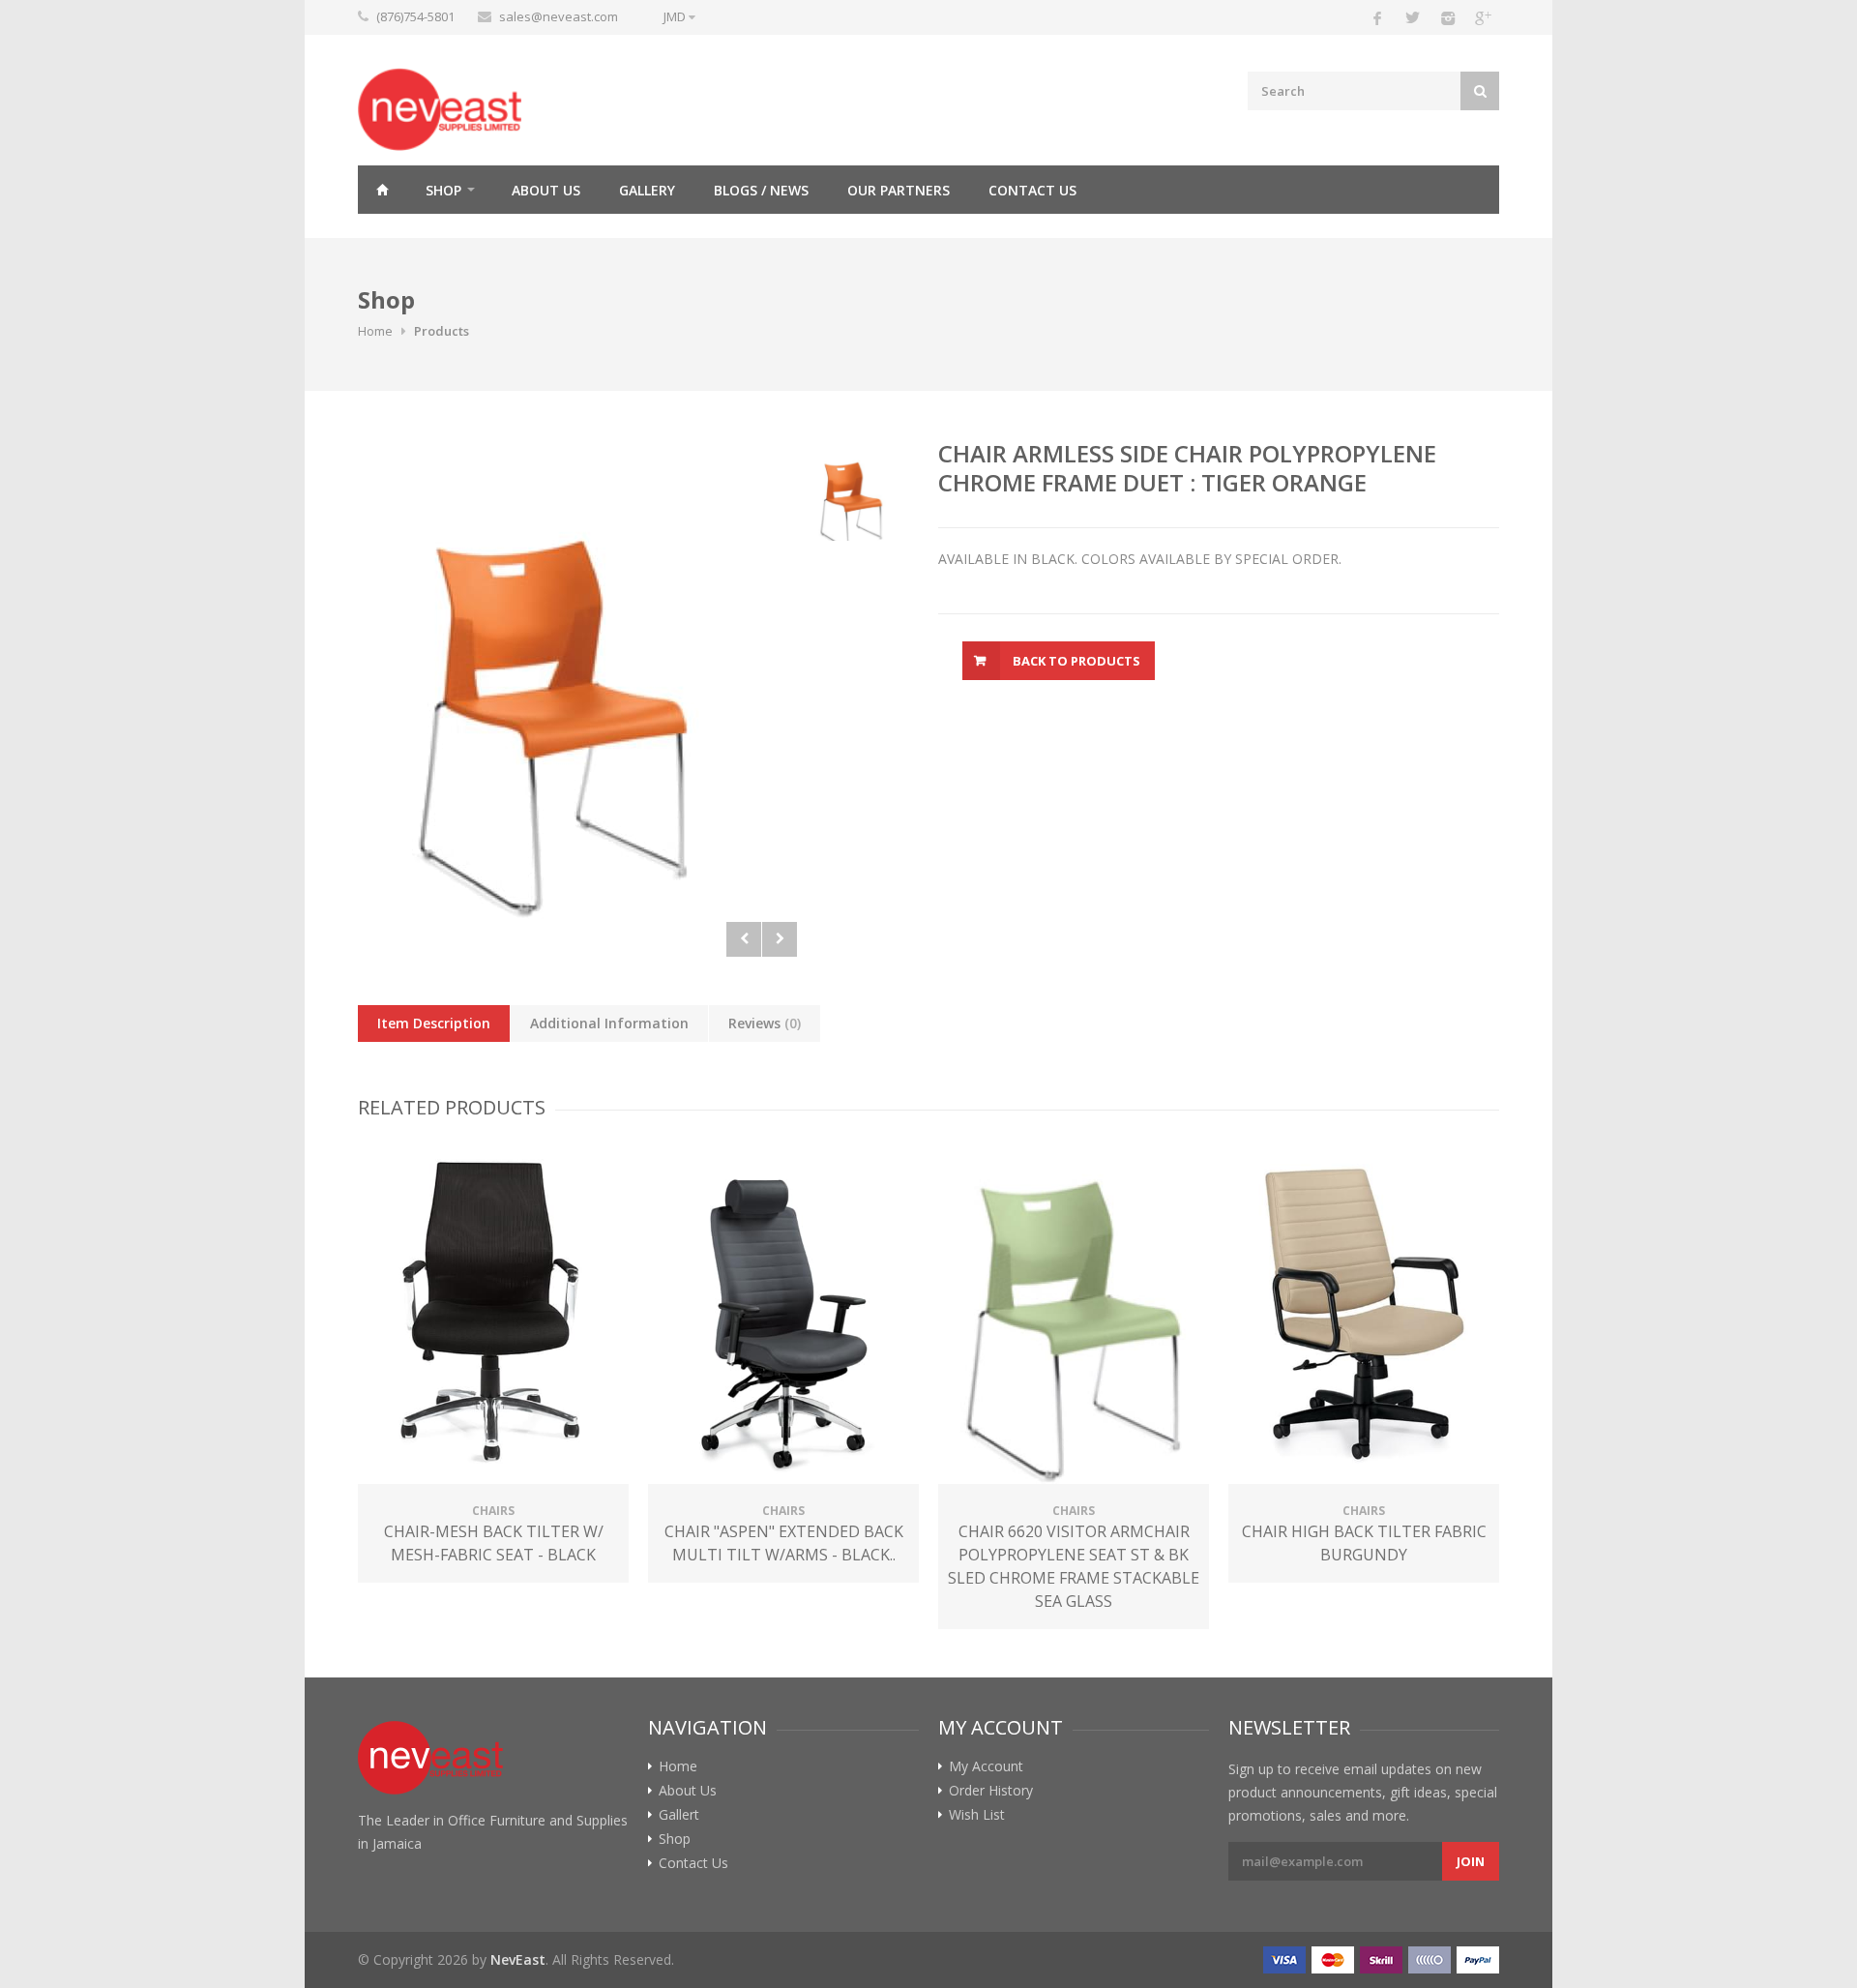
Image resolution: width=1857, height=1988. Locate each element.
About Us (546, 190)
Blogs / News (761, 190)
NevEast (518, 1959)
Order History (991, 1791)
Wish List (977, 1815)
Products (442, 331)
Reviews (765, 1023)
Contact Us (1032, 190)
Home (382, 190)
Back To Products (1076, 661)
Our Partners (899, 190)
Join (1471, 1861)
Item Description (434, 1023)
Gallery (647, 190)
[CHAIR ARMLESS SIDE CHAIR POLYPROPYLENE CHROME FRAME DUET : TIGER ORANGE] (577, 698)
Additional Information (609, 1023)
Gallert (679, 1815)
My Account (986, 1766)
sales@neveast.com (559, 16)
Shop (443, 190)
